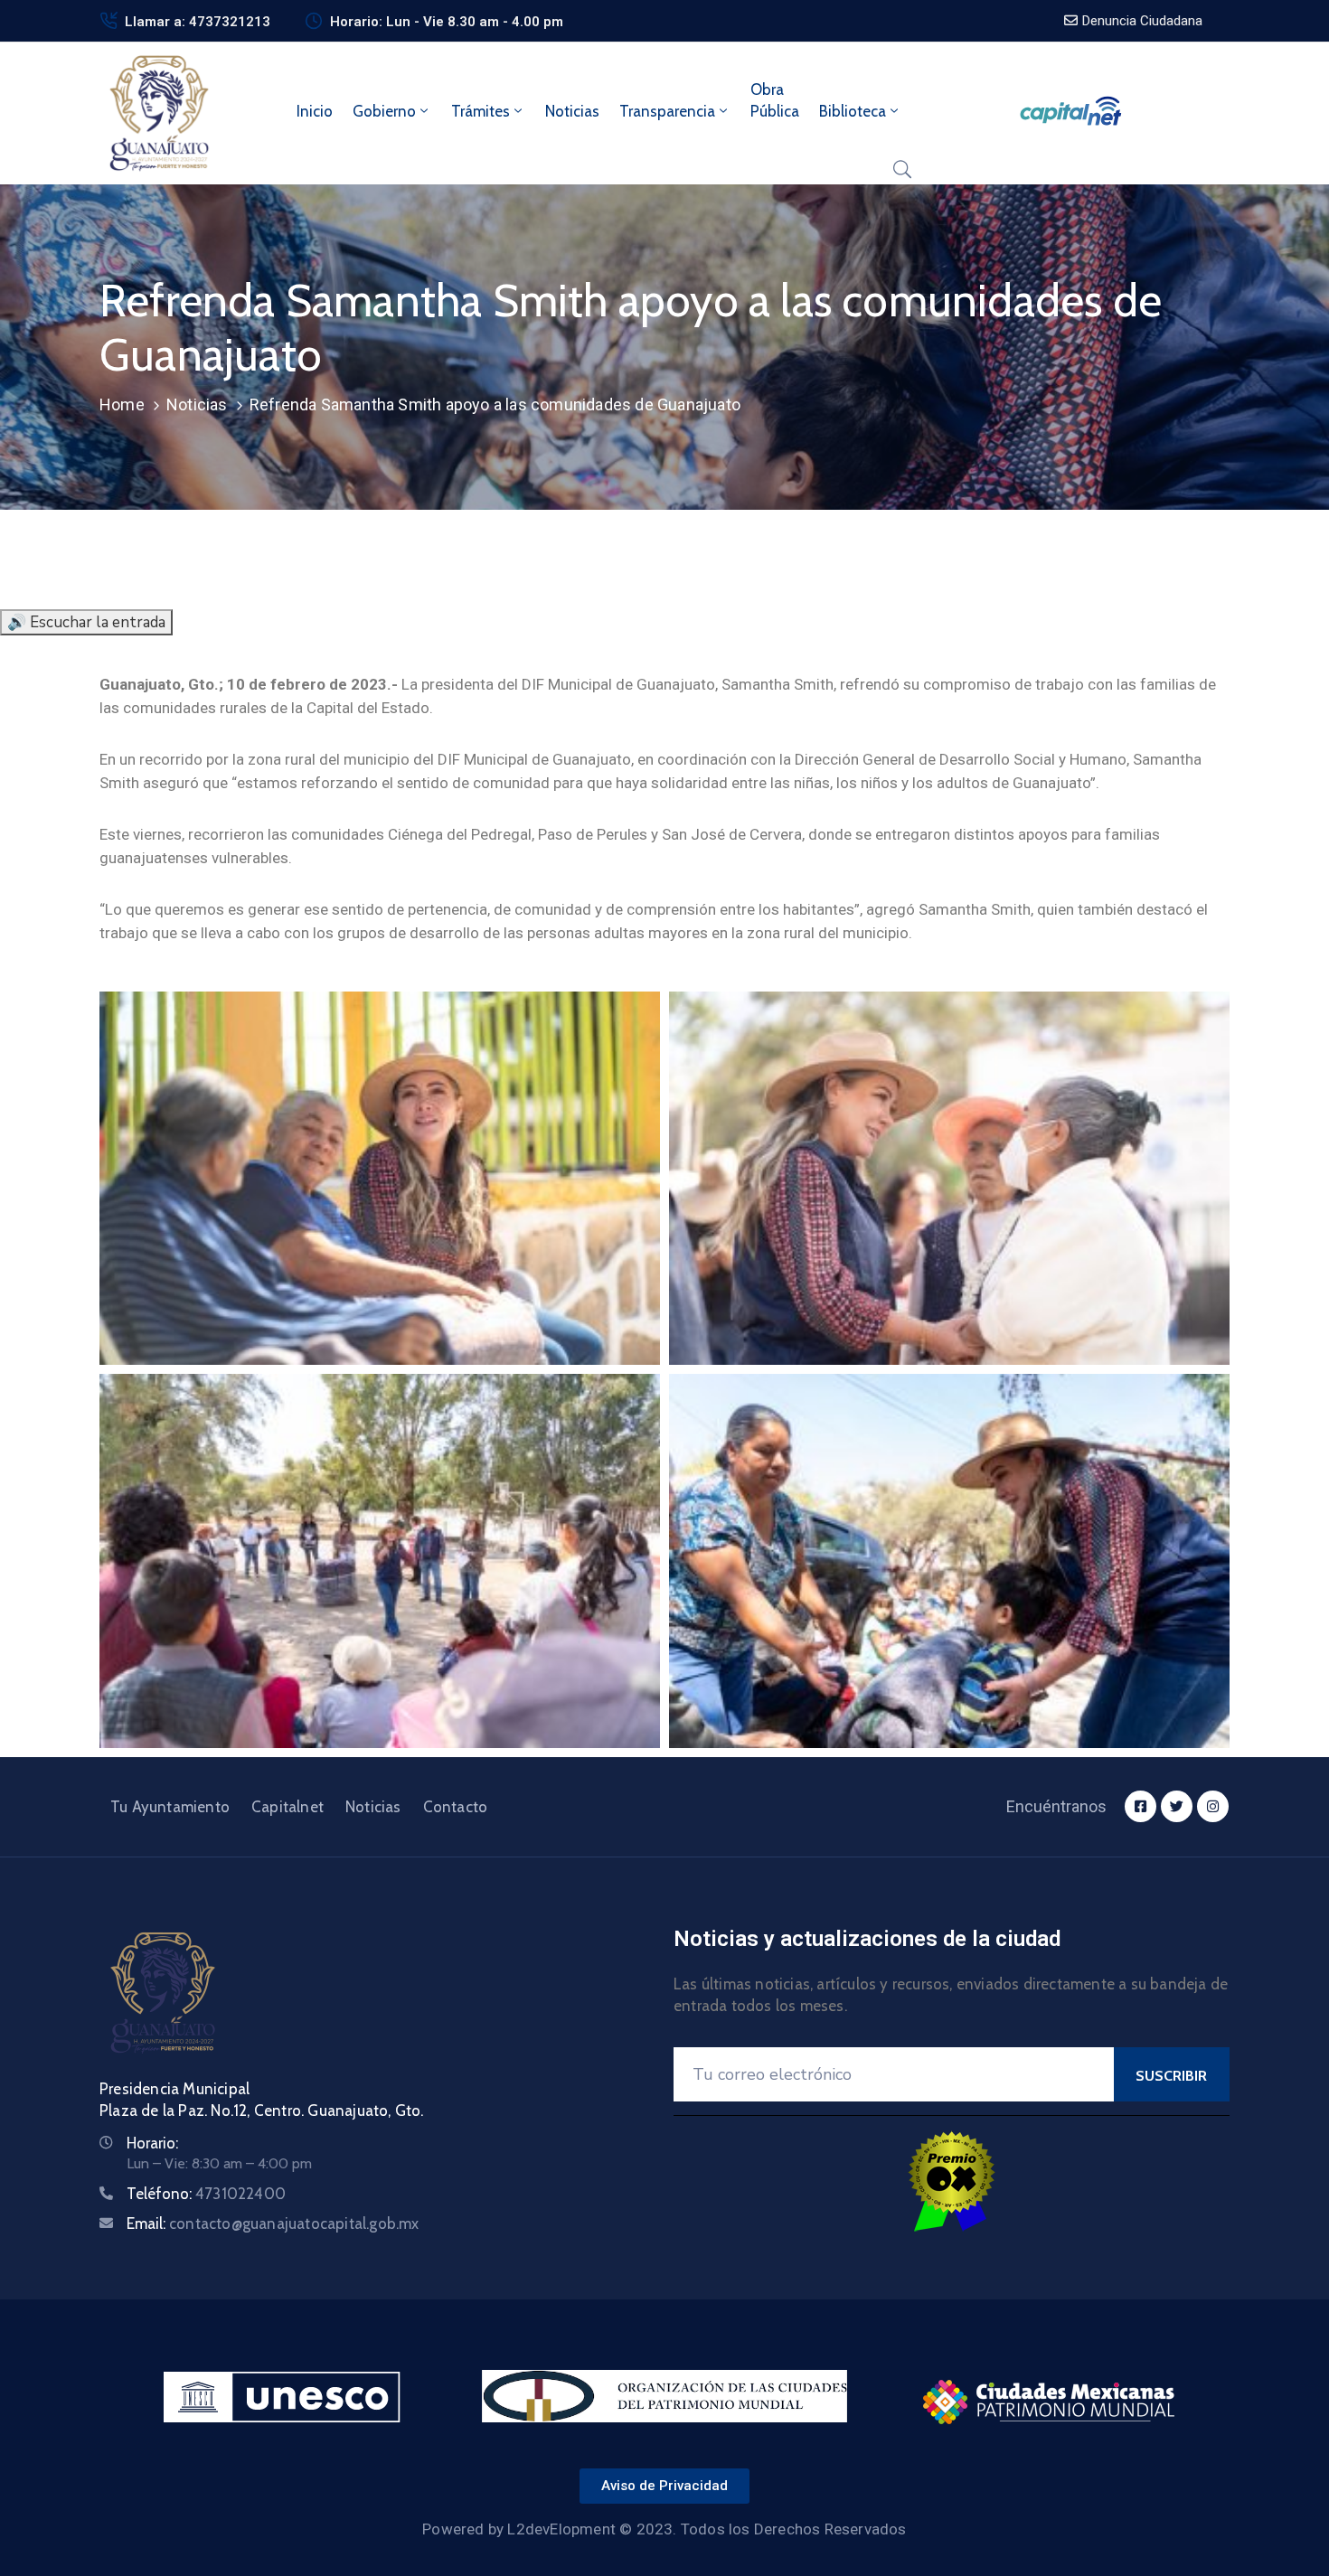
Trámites (481, 111)
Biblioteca (853, 111)
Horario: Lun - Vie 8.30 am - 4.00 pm (447, 22)
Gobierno (384, 111)
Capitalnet (287, 1807)
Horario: (152, 2143)
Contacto (456, 1807)
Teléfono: (206, 2194)
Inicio (315, 111)
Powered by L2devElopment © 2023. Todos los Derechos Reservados (664, 2529)
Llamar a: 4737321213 (198, 22)
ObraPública (775, 100)
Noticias (572, 111)
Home (122, 404)
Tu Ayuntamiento (170, 1807)
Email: (273, 2223)
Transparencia (667, 111)
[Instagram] (1213, 1806)
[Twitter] (1177, 1806)
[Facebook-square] (1140, 1806)
